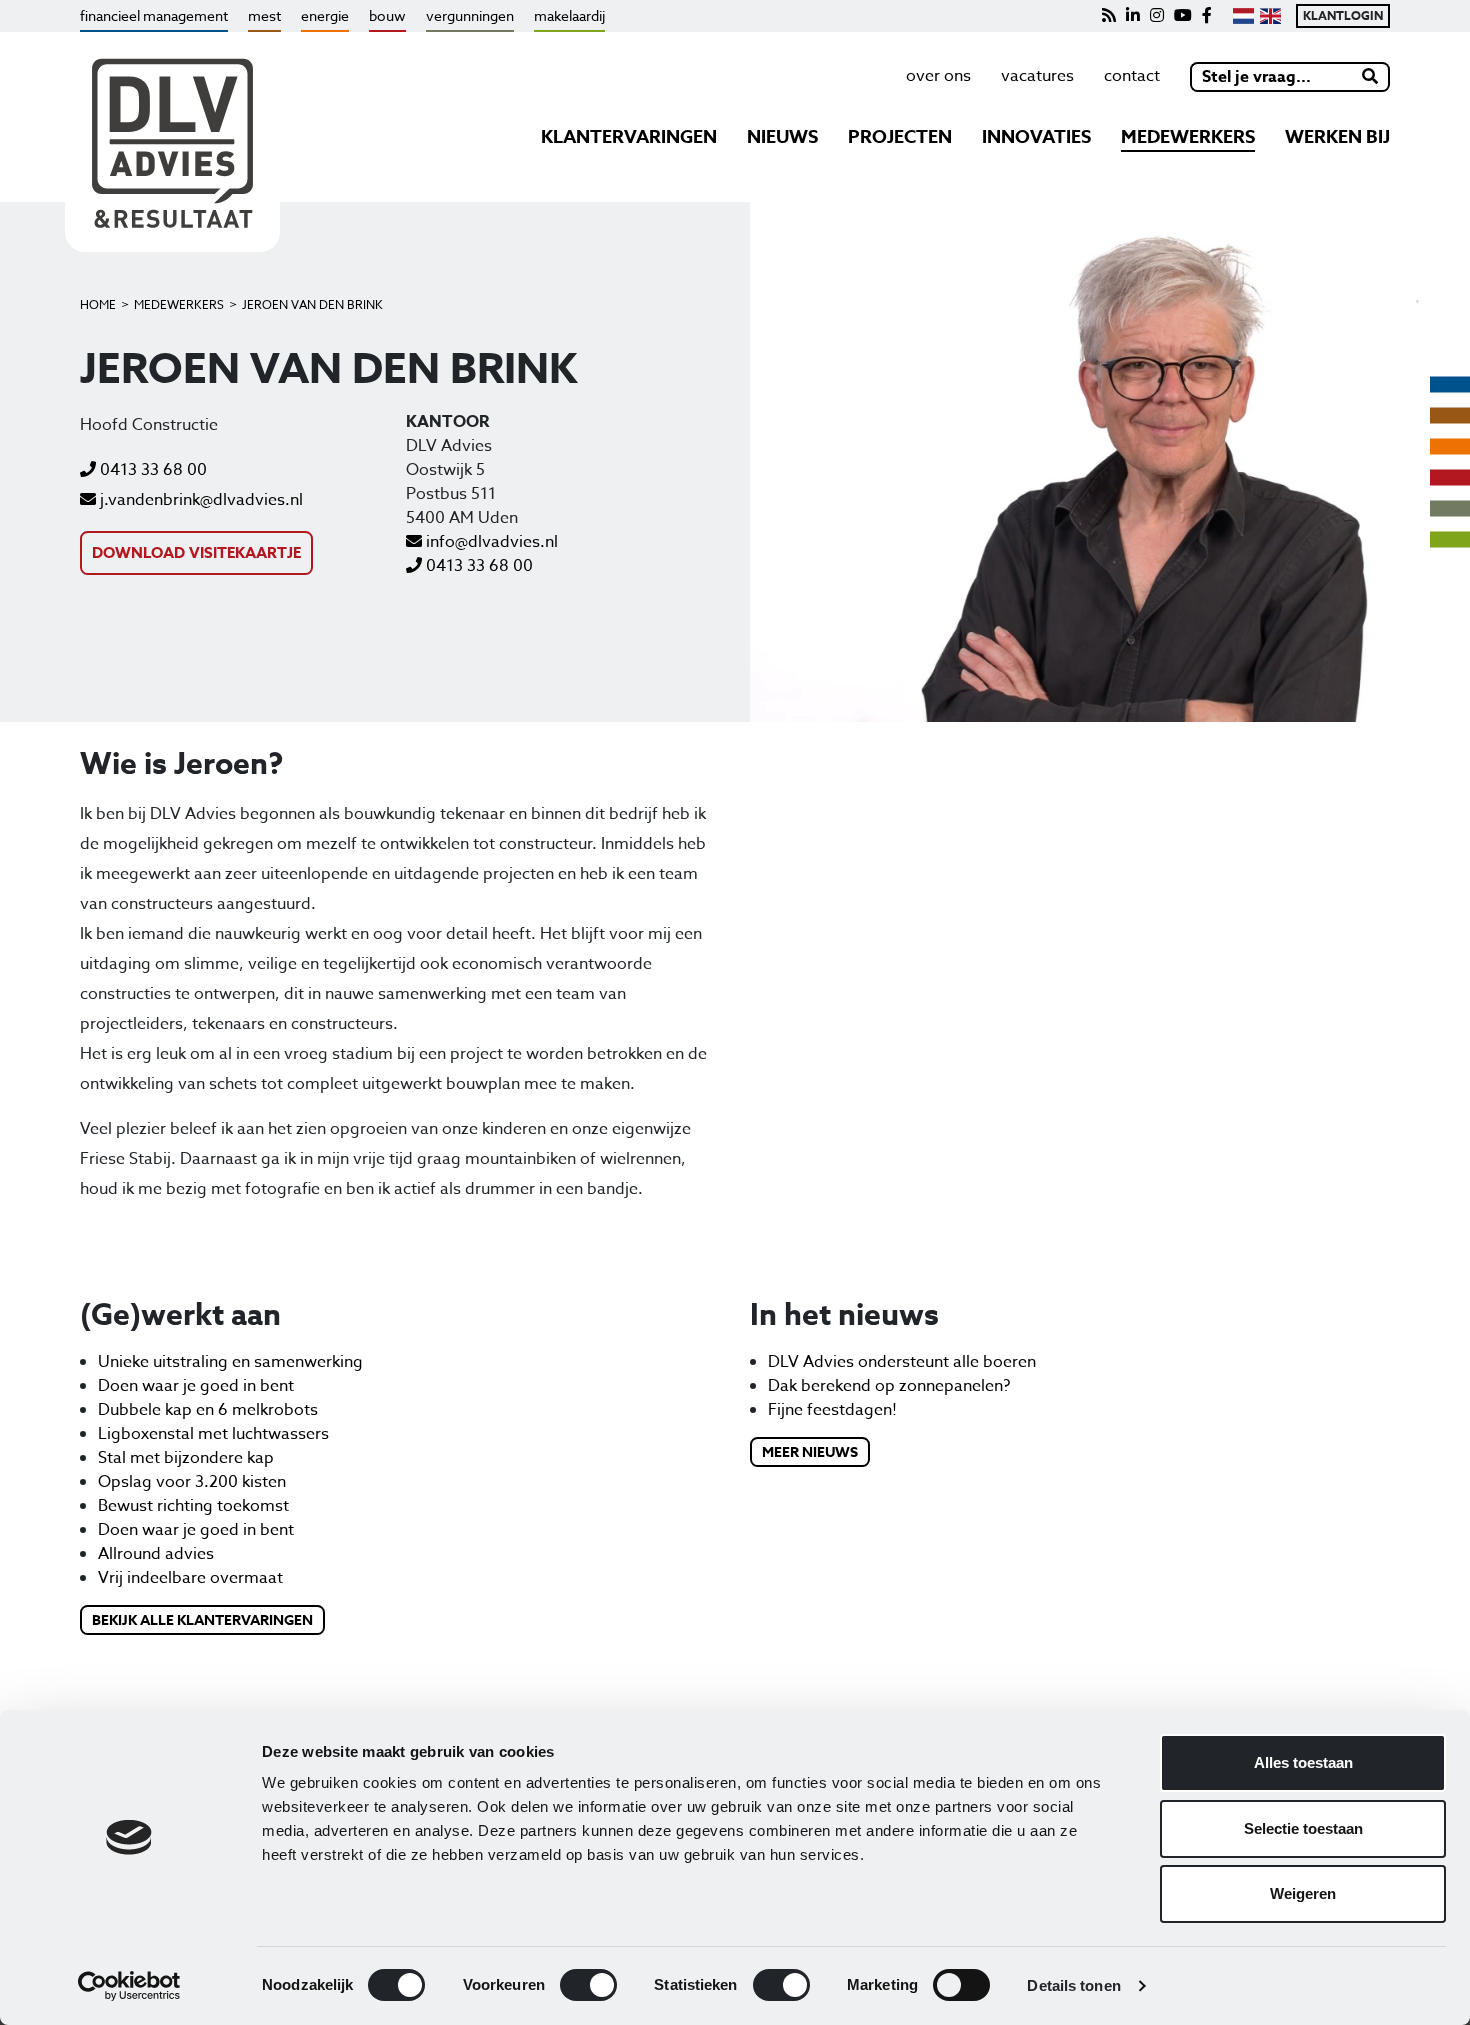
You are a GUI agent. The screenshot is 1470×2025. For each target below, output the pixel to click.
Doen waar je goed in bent (196, 1386)
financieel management (154, 15)
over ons (938, 76)
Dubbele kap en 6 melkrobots (208, 1410)
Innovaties (1036, 137)
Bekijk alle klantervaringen (202, 1620)
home (98, 304)
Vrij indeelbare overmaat (190, 1578)
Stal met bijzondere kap (186, 1458)
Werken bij (1337, 137)
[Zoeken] (1371, 77)
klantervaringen (629, 137)
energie (325, 15)
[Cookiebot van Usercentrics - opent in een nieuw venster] (129, 1986)
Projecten (900, 137)
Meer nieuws (810, 1452)
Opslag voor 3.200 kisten (192, 1482)
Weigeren (1303, 1893)
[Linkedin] (1133, 16)
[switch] (588, 1985)
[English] (1270, 16)
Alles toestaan (1303, 1762)
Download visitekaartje (196, 552)
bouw (387, 15)
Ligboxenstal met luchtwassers (213, 1434)
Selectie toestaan (1303, 1828)
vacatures (1037, 76)
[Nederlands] (1243, 16)
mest (264, 15)
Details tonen (1073, 1985)
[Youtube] (1183, 16)
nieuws (782, 137)
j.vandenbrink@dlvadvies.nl (199, 500)
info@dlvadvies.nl (490, 542)
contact (1132, 76)
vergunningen (470, 15)
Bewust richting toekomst (193, 1506)
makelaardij (569, 15)
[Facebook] (1207, 16)
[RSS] (1109, 16)
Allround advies (156, 1554)
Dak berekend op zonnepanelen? (889, 1386)
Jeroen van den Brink (312, 304)
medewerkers (1188, 137)
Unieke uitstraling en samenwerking (230, 1362)
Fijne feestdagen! (832, 1410)
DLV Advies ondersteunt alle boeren (902, 1362)
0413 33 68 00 (151, 470)
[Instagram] (1157, 16)
